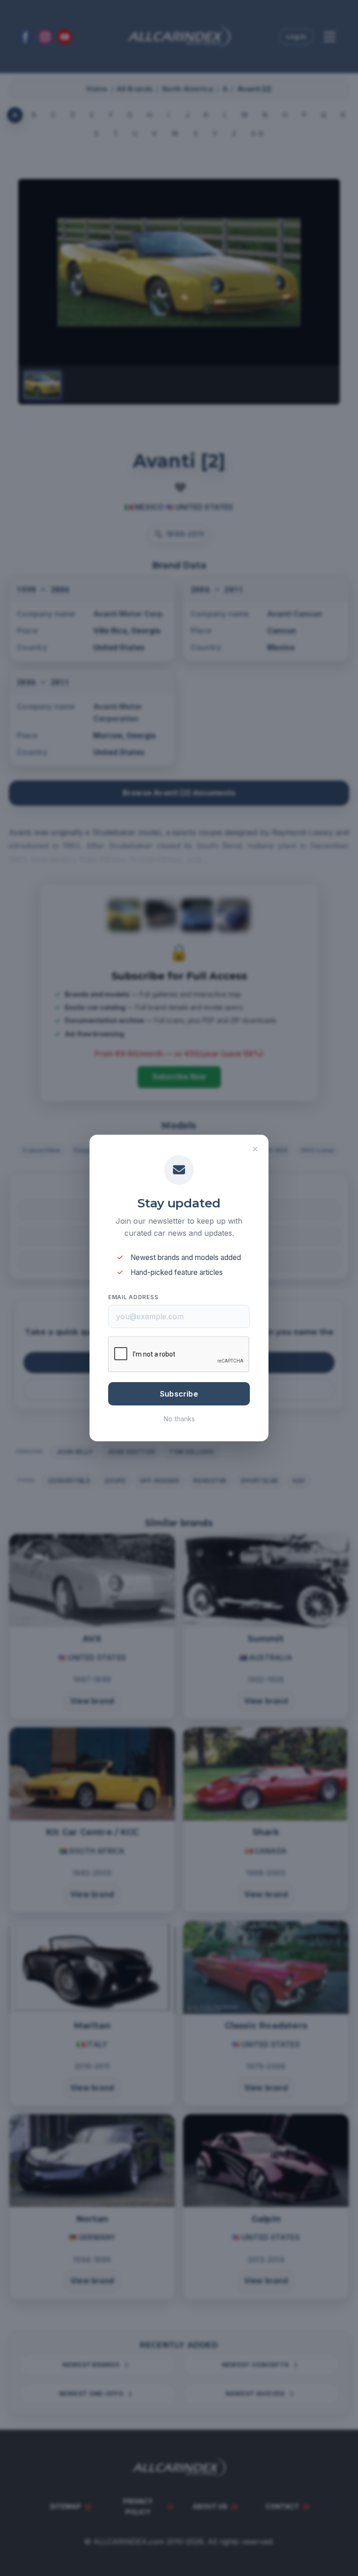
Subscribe (179, 1394)
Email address (133, 1297)
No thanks (179, 1419)
